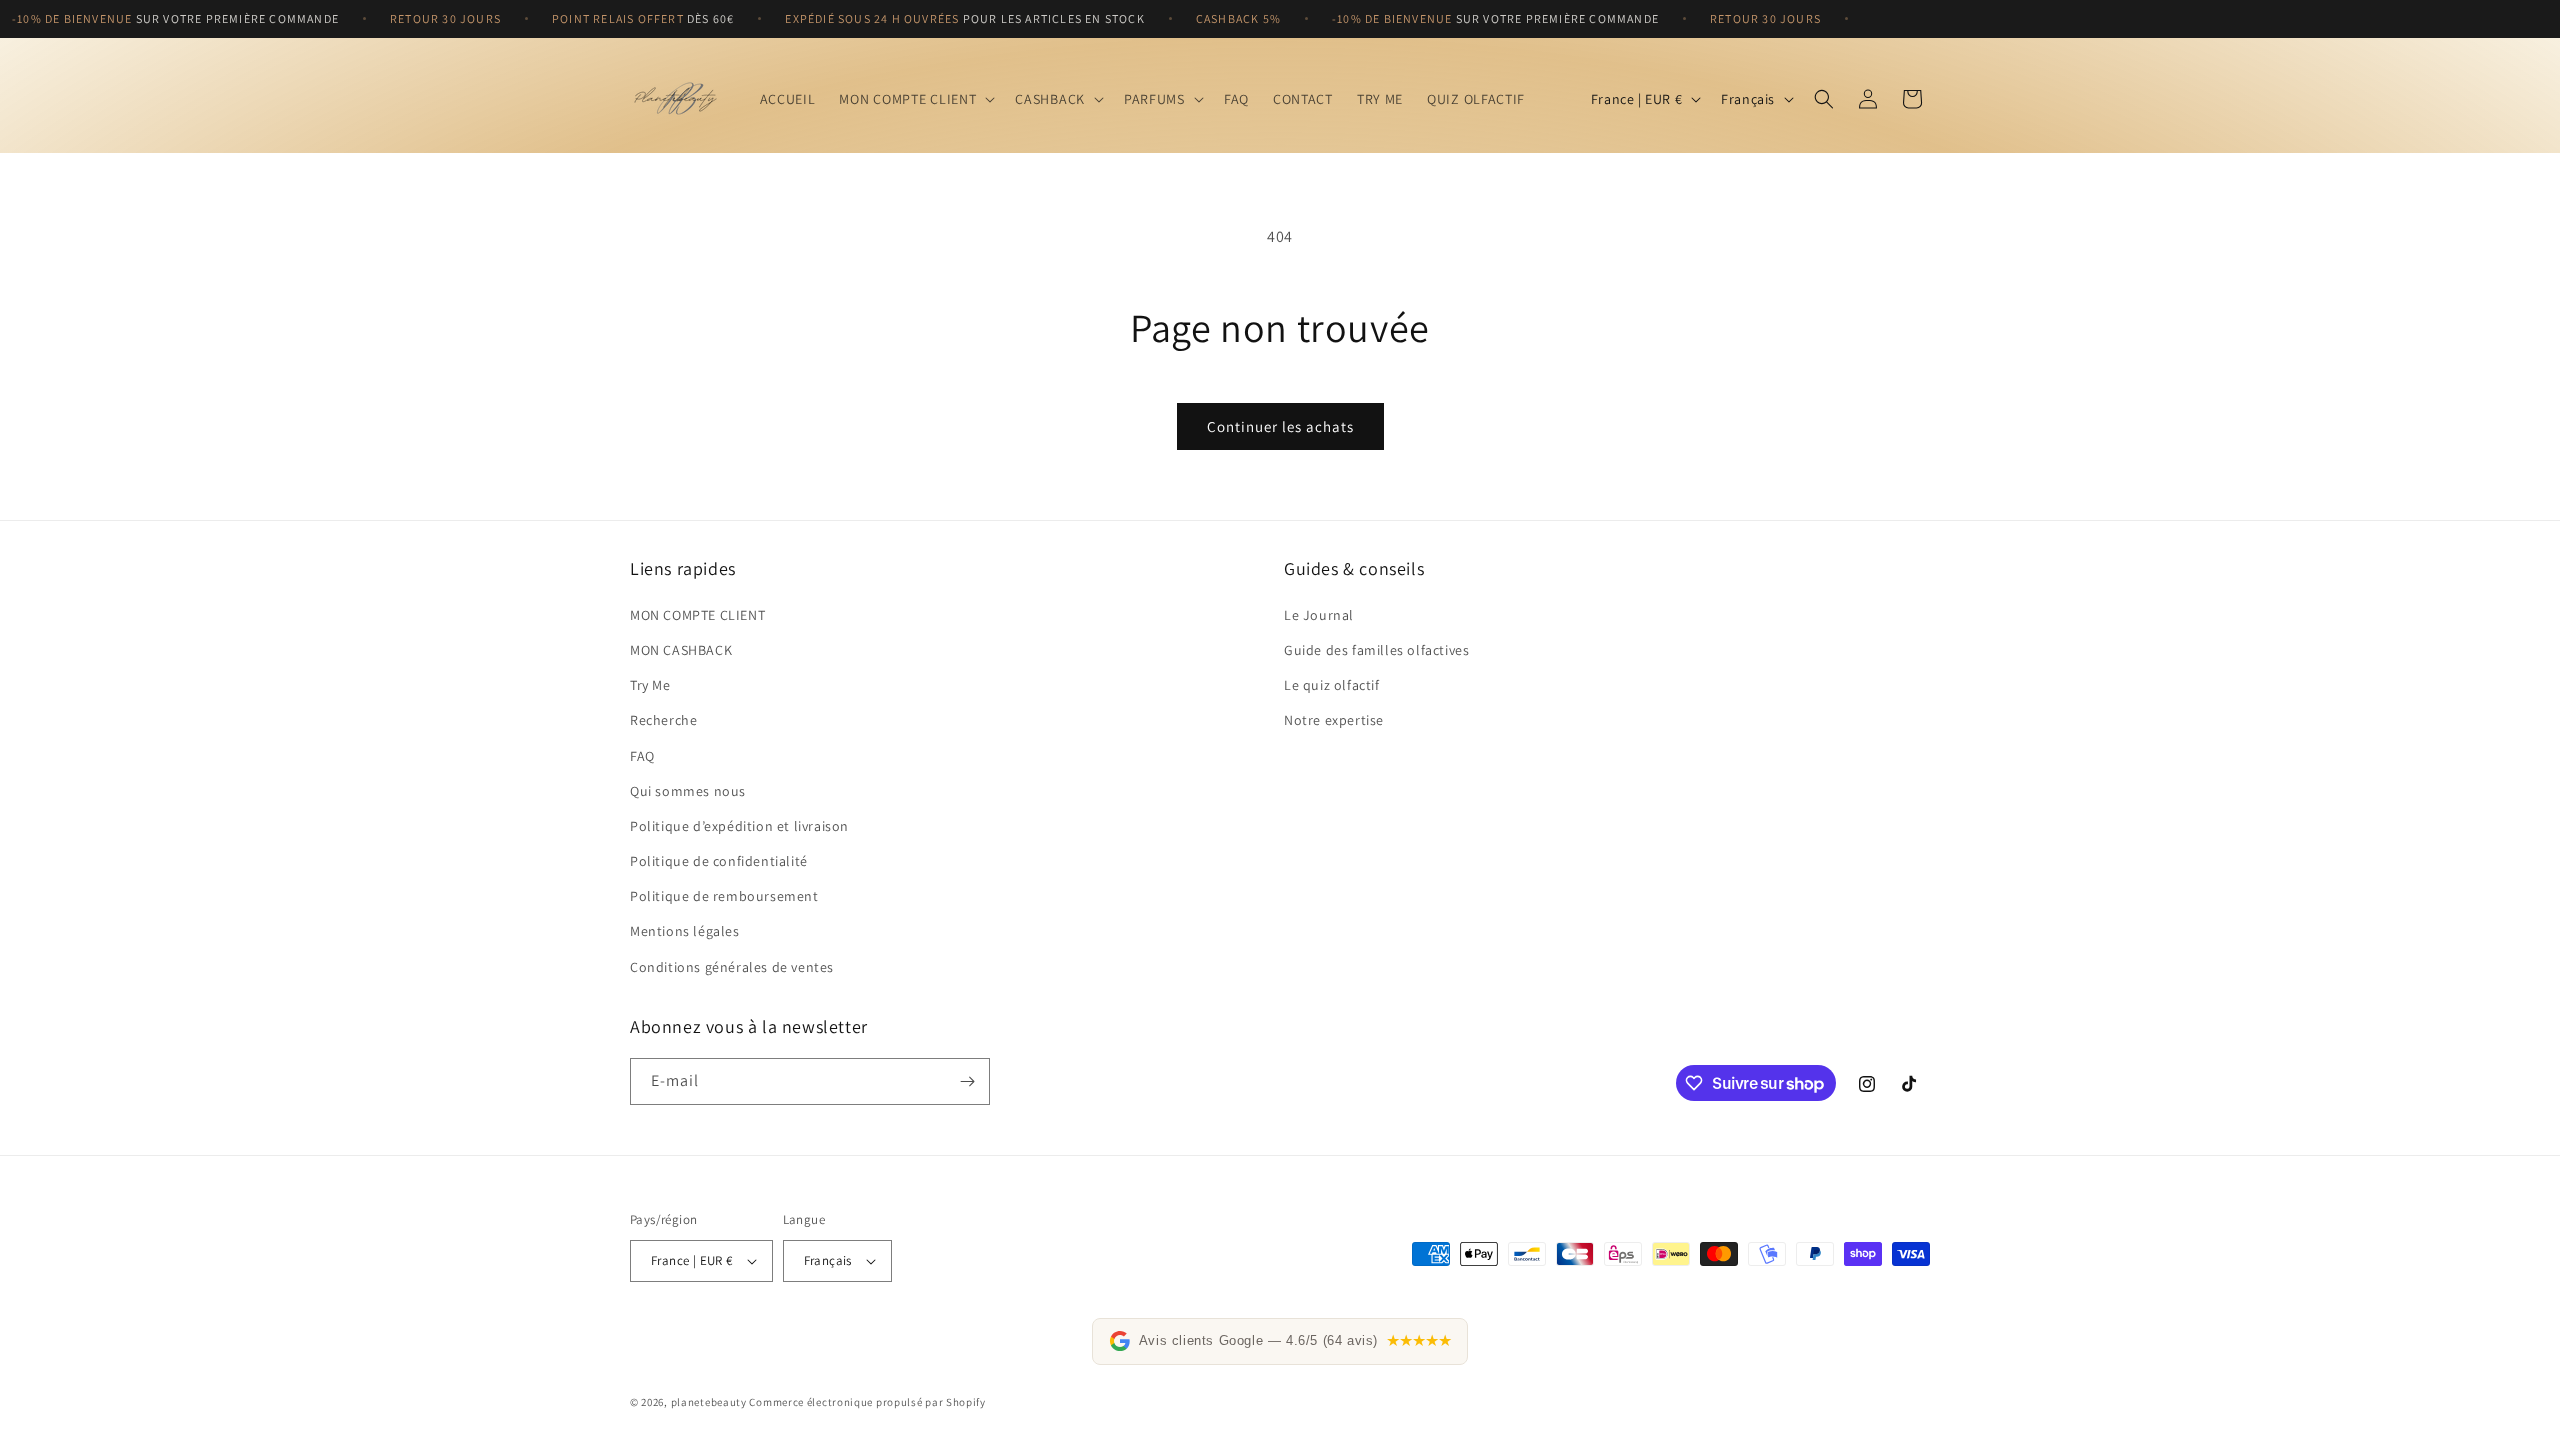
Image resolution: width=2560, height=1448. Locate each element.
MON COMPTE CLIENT (697, 615)
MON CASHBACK (681, 650)
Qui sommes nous (688, 791)
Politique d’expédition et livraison (739, 826)
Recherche (663, 720)
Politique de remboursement (724, 896)
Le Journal (1319, 615)
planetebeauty (709, 1402)
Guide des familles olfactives (1376, 650)
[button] (915, 99)
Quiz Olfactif (1476, 99)
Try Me (650, 685)
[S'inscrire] (967, 1081)
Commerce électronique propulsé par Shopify (867, 1402)
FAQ (642, 756)
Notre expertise (1334, 720)
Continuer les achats (1280, 426)
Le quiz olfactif (1332, 685)
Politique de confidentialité (719, 861)
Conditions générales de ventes (732, 967)
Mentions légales (685, 932)
